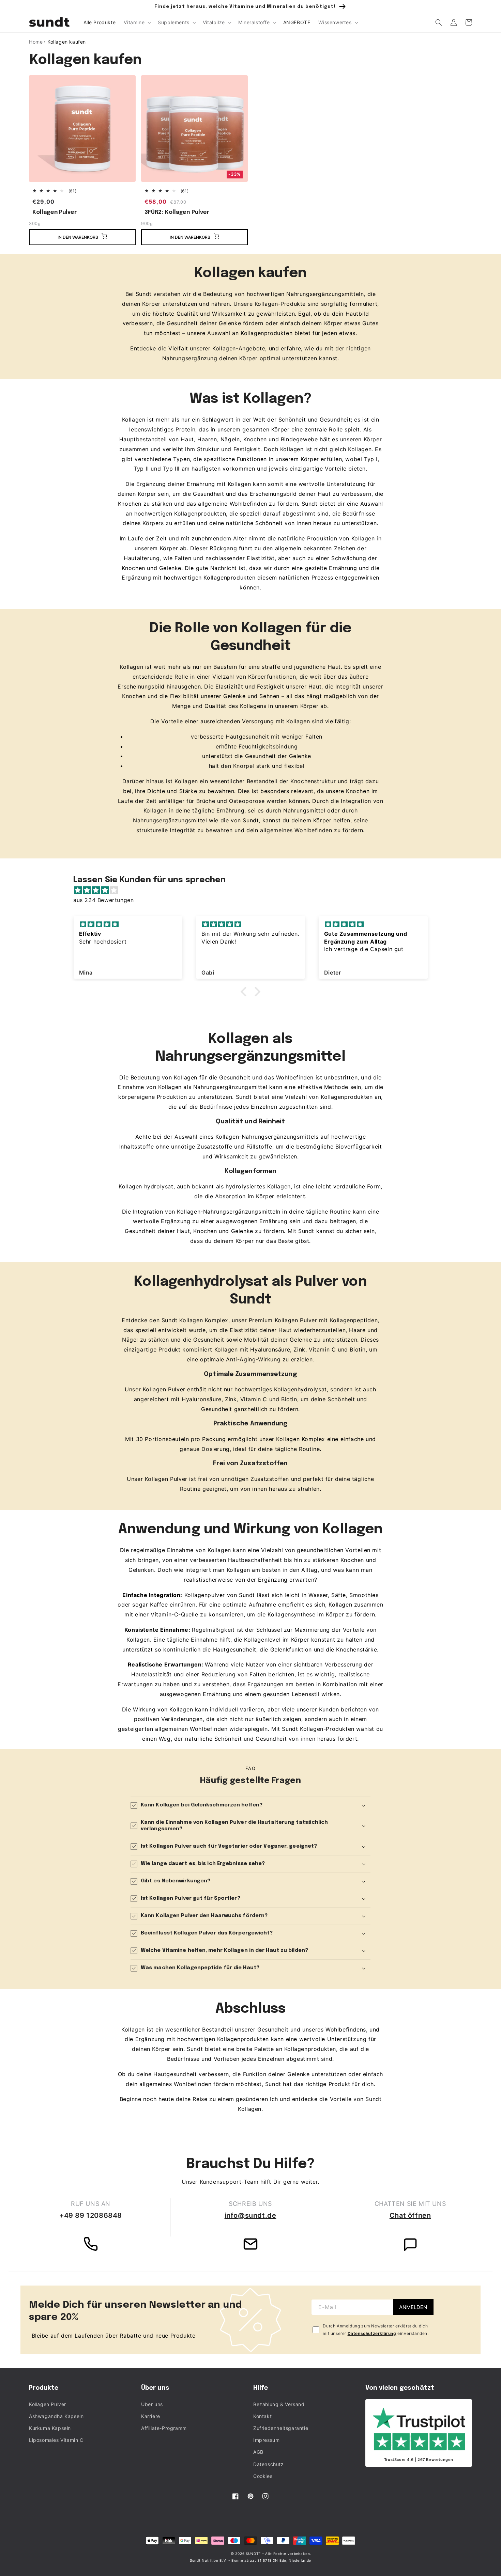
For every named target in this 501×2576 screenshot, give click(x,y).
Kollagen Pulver (55, 212)
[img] (254, 890)
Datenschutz (269, 2464)
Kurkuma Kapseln (50, 2428)
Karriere (151, 2416)
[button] (137, 22)
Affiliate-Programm (164, 2428)
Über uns (152, 2404)
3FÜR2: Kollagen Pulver (177, 212)
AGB (258, 2452)
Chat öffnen (410, 2215)
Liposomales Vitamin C (56, 2440)
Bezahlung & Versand (279, 2404)
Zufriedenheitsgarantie (281, 2428)
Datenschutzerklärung (372, 2333)
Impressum (266, 2440)
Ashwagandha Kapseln (56, 2416)
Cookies (263, 2476)
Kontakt (262, 2416)
